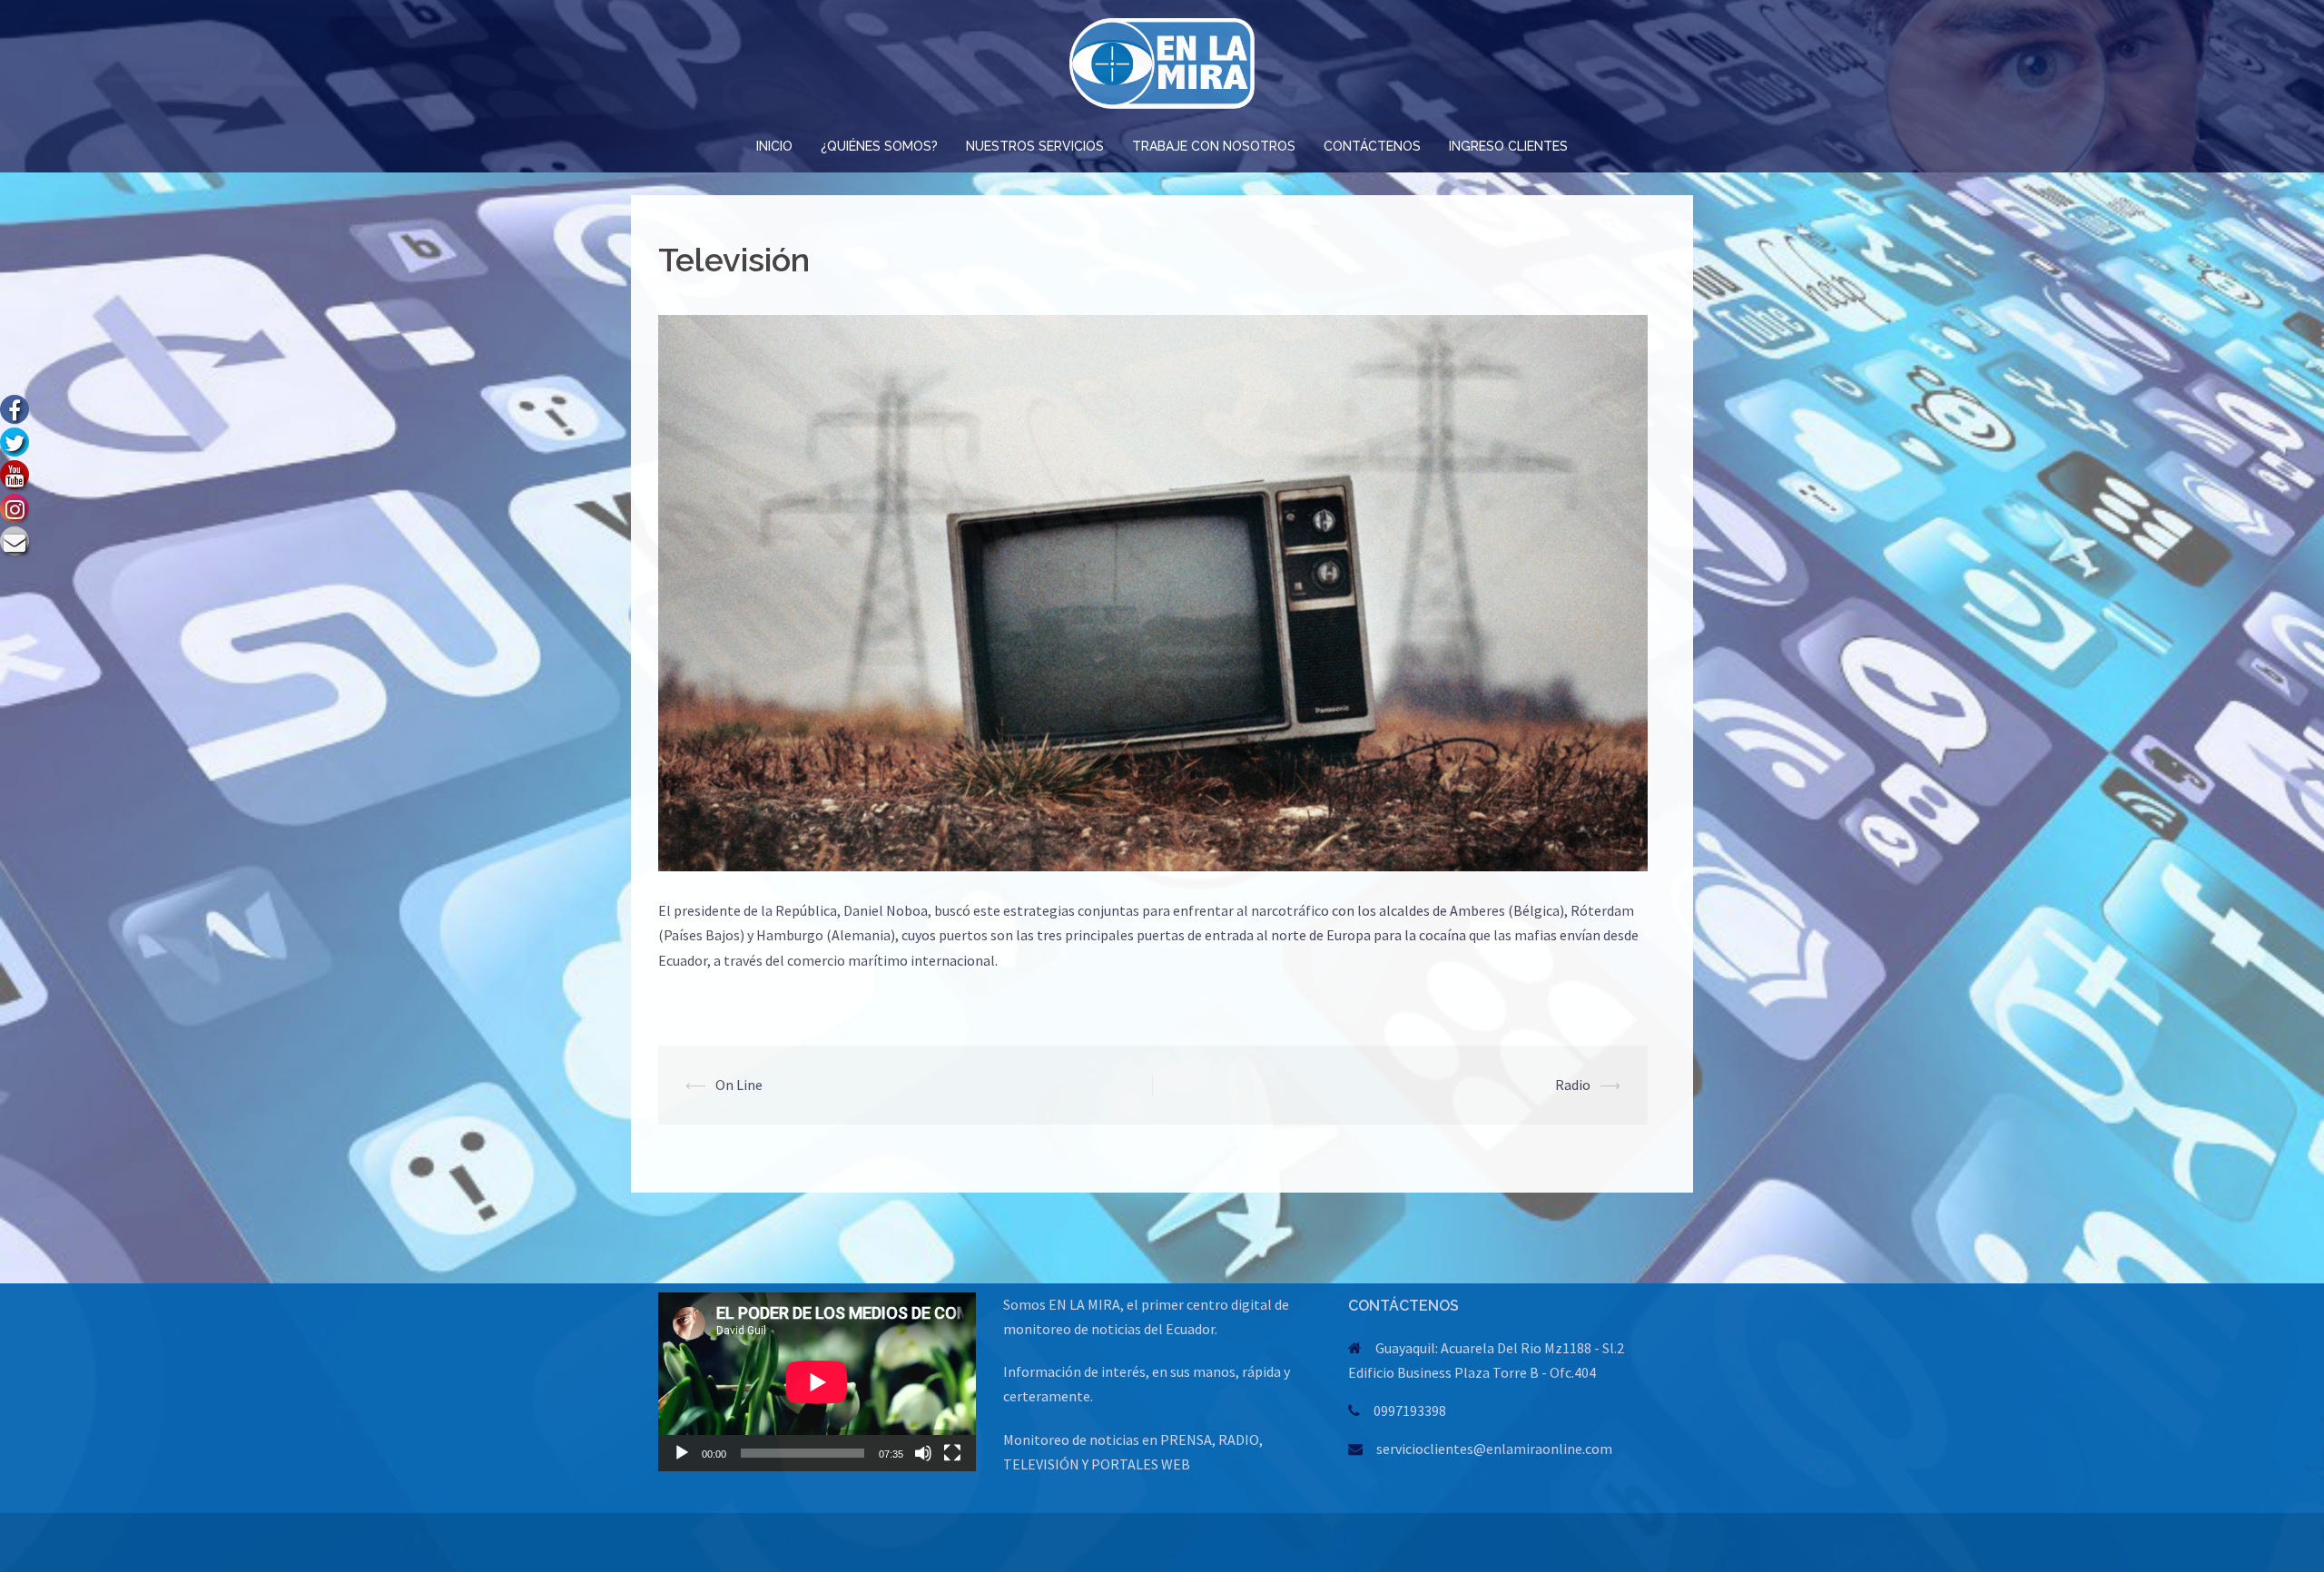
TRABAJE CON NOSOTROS (1214, 146)
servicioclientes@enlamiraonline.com (1494, 1449)
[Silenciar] (923, 1453)
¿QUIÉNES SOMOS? (879, 146)
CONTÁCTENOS (1372, 146)
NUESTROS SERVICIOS (1035, 146)
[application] (817, 1382)
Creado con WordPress (714, 1542)
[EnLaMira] (1162, 68)
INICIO (774, 146)
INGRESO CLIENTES (1508, 146)
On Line (739, 1085)
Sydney (856, 1542)
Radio (1573, 1085)
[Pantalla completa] (952, 1453)
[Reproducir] (682, 1453)
